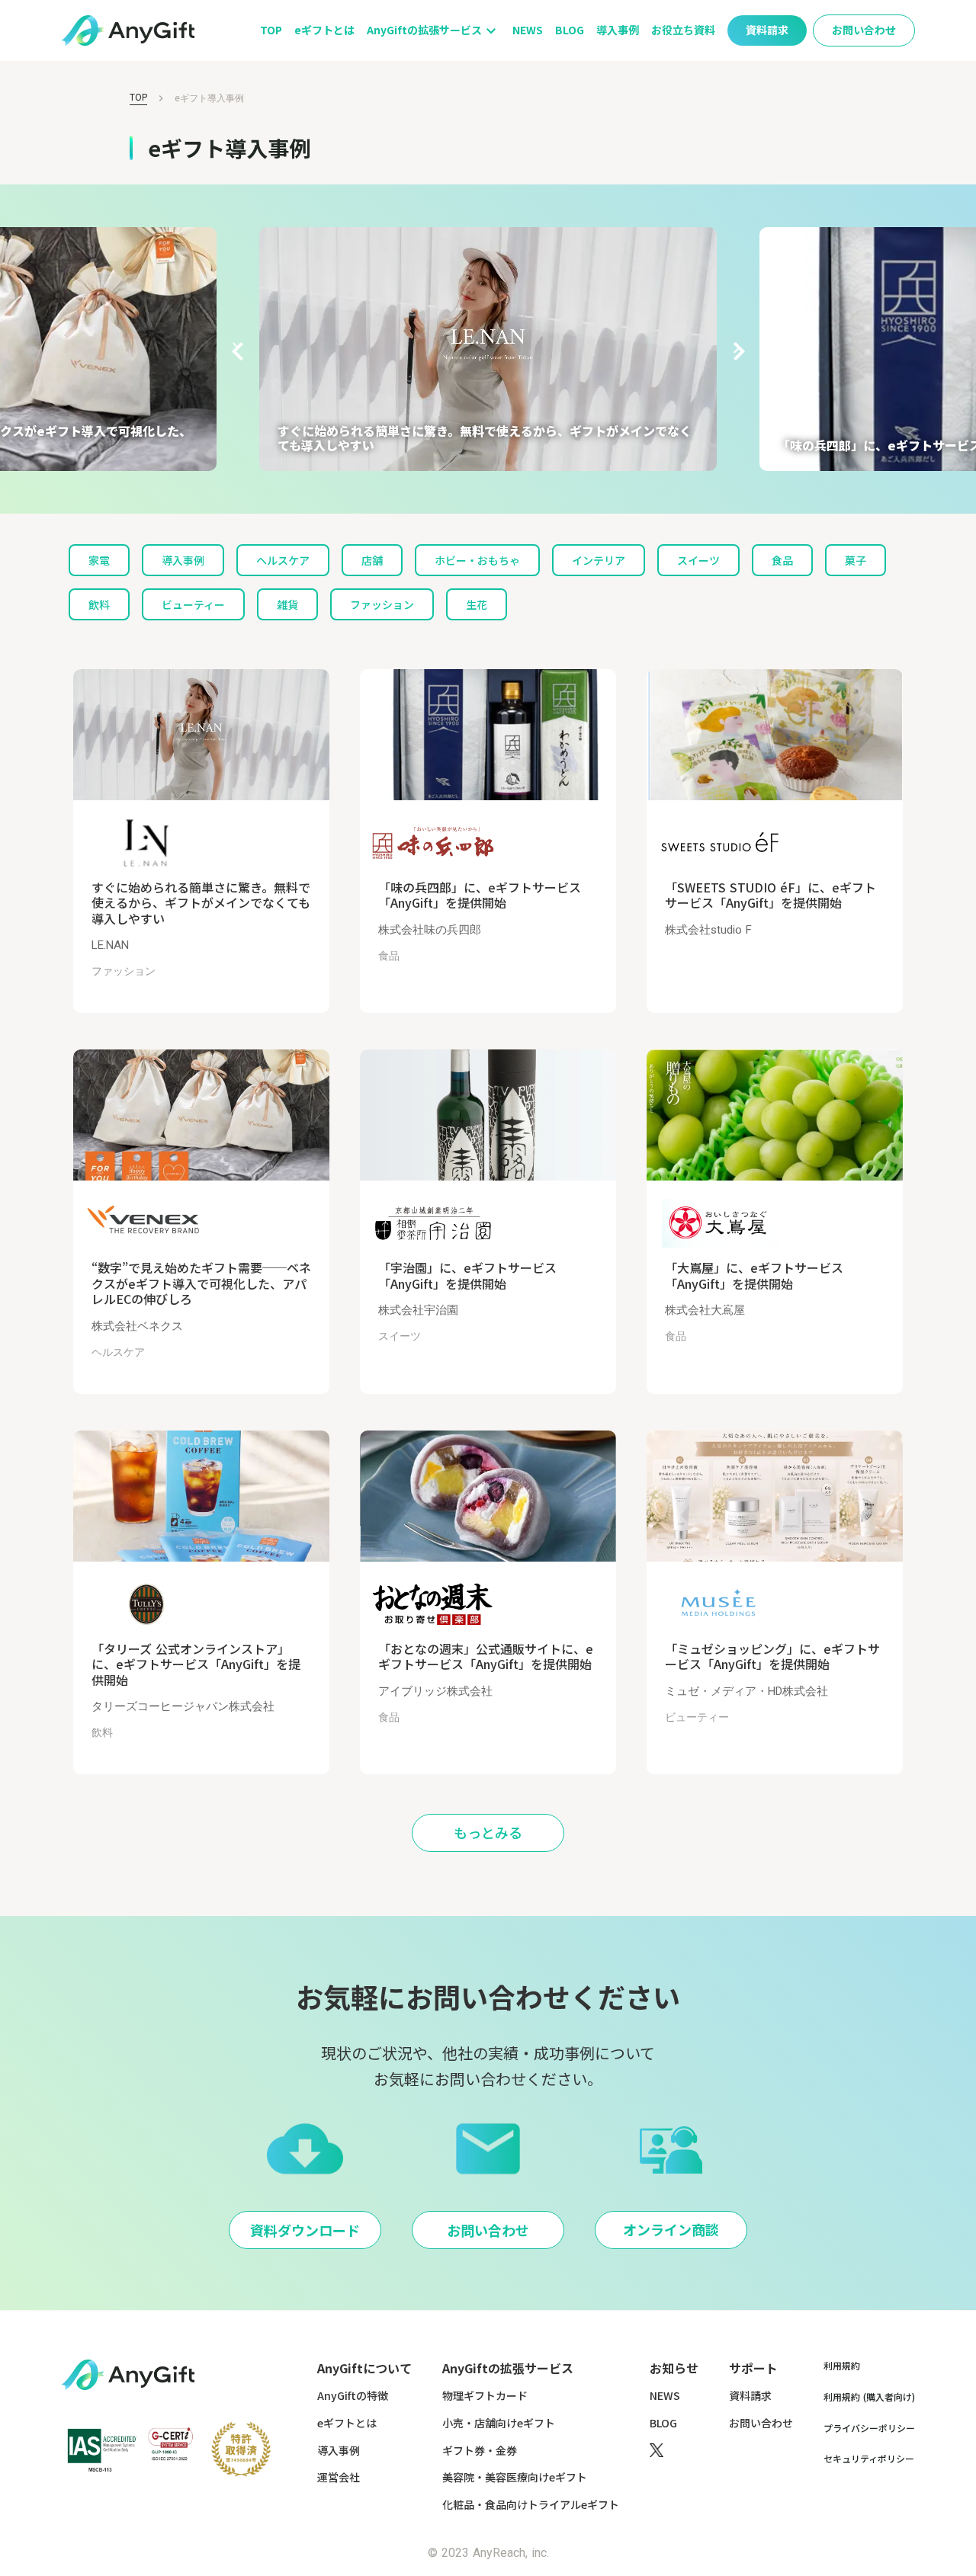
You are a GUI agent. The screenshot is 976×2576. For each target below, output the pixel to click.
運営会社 (339, 2477)
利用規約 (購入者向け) (869, 2397)
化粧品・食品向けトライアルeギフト (531, 2505)
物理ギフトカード (485, 2396)
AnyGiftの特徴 (353, 2396)
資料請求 (750, 2396)
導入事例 (618, 30)
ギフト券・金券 (480, 2451)
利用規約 (842, 2366)
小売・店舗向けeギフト (499, 2423)
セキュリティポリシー (869, 2459)
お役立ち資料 (683, 30)
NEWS (528, 30)
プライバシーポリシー (869, 2428)
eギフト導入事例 (209, 98)
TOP (271, 30)
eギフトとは (324, 30)
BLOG (570, 30)
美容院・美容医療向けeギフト (515, 2477)
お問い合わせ (761, 2423)
